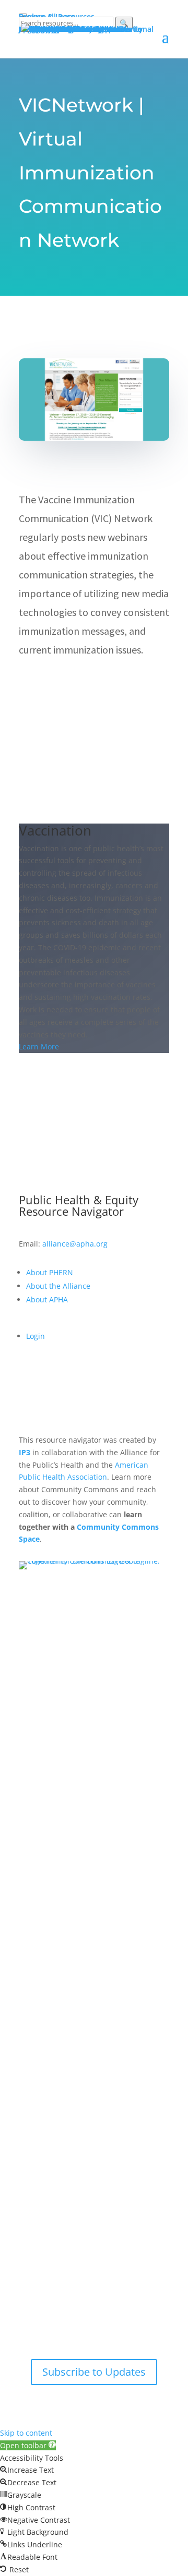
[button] (28, 2445)
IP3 (25, 1452)
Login (36, 1336)
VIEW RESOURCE (70, 685)
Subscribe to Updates (94, 2372)
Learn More (39, 1047)
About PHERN (50, 1272)
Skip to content (26, 2433)
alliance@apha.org (75, 1244)
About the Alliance (58, 1286)
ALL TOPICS (94, 1097)
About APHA (48, 1299)
